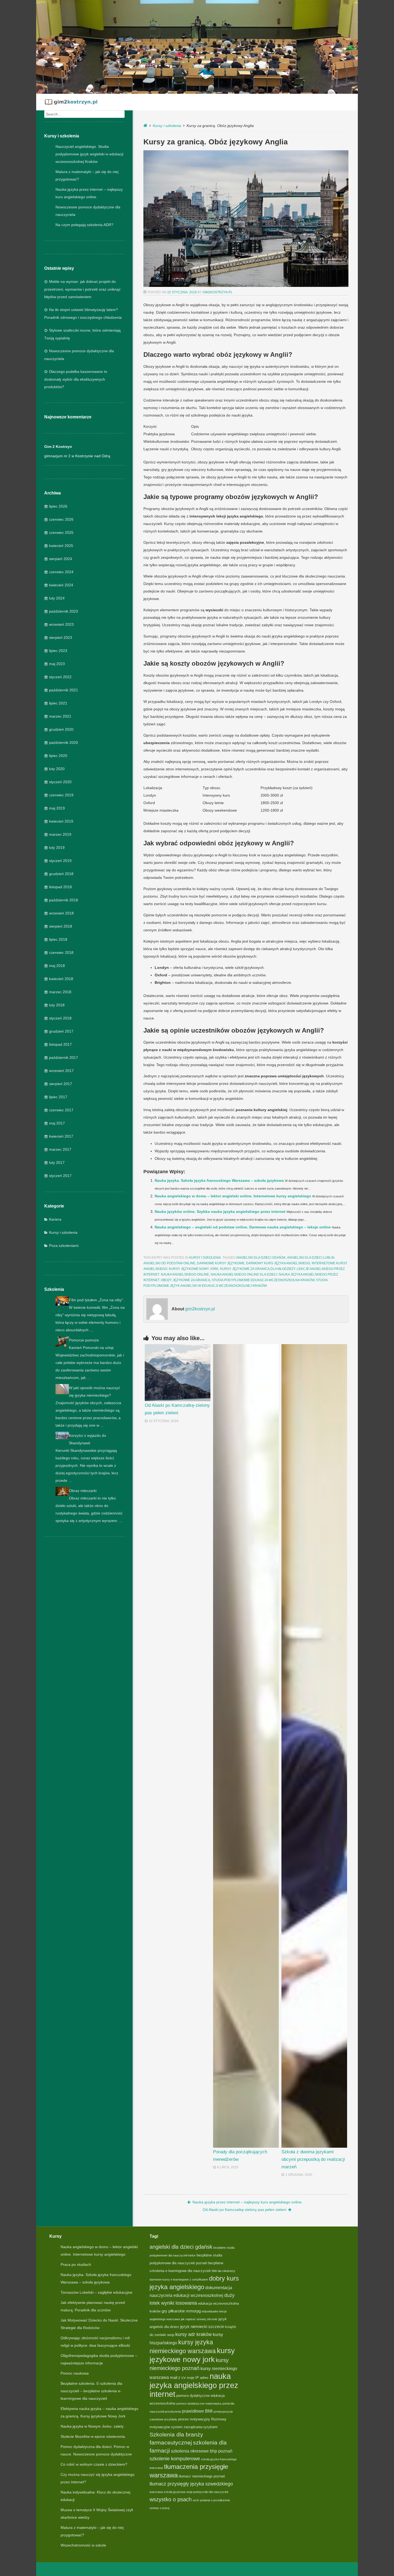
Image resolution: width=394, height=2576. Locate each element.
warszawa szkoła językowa (168, 2492)
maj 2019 (57, 808)
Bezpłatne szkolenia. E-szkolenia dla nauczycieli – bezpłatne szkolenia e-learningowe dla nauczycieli (91, 2391)
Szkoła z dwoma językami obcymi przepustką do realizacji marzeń (313, 2159)
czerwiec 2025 (61, 533)
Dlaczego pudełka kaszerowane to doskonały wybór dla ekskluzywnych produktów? (76, 379)
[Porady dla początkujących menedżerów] (246, 1746)
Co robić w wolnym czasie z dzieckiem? (94, 2464)
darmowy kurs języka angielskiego (278, 1263)
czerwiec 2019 (61, 795)
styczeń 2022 (60, 677)
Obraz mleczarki (83, 1491)
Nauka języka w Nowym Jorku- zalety (92, 2426)
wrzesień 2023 (61, 624)
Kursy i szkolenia (63, 1232)
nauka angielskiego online (185, 1274)
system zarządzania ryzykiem (194, 2427)
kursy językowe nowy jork (194, 1269)
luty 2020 (57, 769)
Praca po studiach (76, 2264)
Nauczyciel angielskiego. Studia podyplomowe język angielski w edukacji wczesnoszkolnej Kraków (89, 154)
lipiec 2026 (58, 506)
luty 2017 (57, 1163)
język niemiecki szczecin (202, 2327)
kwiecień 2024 (61, 585)
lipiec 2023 (58, 651)
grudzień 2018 (61, 874)
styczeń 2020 (60, 782)
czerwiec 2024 (61, 572)
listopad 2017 (60, 1044)
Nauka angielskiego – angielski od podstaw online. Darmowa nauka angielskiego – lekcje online (243, 1227)
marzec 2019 (60, 834)
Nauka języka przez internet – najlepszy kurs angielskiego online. (248, 2202)
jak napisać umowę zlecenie (199, 2319)
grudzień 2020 (61, 729)
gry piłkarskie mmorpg (181, 2311)
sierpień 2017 (61, 1084)
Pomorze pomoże (84, 1340)
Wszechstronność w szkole (83, 2545)
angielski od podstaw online (169, 1263)
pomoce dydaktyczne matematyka (199, 2403)
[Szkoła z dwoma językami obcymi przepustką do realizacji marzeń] (314, 1746)
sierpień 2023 (61, 638)
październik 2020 (64, 743)
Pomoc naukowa (75, 2373)
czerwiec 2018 (61, 953)
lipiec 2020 (58, 756)
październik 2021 (64, 690)
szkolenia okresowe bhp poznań (202, 2451)
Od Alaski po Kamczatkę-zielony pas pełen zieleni (244, 2210)
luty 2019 (57, 848)
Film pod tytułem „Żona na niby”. (96, 1300)
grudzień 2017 (61, 1031)
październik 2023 (64, 611)
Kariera (55, 1219)
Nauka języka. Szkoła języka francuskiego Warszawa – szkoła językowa (219, 1180)
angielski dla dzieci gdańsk (261, 1258)
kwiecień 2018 (61, 979)
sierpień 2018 (61, 926)
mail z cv (178, 2378)
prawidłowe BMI (197, 2411)
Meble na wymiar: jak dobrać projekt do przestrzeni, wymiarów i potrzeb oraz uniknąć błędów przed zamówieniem (82, 289)
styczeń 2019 (60, 861)
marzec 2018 (60, 992)
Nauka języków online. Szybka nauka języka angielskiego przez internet (220, 1212)
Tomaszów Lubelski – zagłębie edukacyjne (96, 2292)
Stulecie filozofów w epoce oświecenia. (93, 2436)
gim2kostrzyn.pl (218, 292)
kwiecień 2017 (61, 1136)
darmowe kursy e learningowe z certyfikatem (179, 2279)
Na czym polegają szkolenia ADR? (84, 225)
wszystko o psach (171, 2499)
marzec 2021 (60, 716)
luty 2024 (57, 598)
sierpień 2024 (61, 559)
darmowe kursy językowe (221, 1263)
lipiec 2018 (58, 939)
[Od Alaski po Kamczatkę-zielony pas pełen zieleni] (178, 1373)
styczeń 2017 (60, 1176)
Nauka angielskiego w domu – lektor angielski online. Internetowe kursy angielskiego (233, 1196)
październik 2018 (64, 900)
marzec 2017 (60, 1149)
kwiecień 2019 (61, 821)
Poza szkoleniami (64, 1246)
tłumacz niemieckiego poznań (202, 2476)
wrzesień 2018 (61, 913)
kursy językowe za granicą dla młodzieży (258, 1269)
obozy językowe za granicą (185, 1280)
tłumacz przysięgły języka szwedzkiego (191, 2484)
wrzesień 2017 (61, 1071)
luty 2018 (57, 1005)
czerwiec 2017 (61, 1110)
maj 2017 (57, 1123)
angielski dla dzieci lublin (311, 1258)
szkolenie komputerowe (175, 2459)
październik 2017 (64, 1058)
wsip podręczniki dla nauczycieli (207, 2492)
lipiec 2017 (58, 1097)
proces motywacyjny (194, 2419)
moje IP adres (198, 2378)
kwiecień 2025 (61, 546)
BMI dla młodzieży (224, 2271)
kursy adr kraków (194, 2334)
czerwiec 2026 (61, 519)
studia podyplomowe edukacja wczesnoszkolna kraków (263, 1280)
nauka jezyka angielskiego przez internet (194, 2385)
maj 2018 (57, 966)
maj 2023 (57, 664)
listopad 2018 (60, 887)
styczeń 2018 (60, 1018)
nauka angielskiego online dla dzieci (244, 1274)
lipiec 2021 (58, 703)
